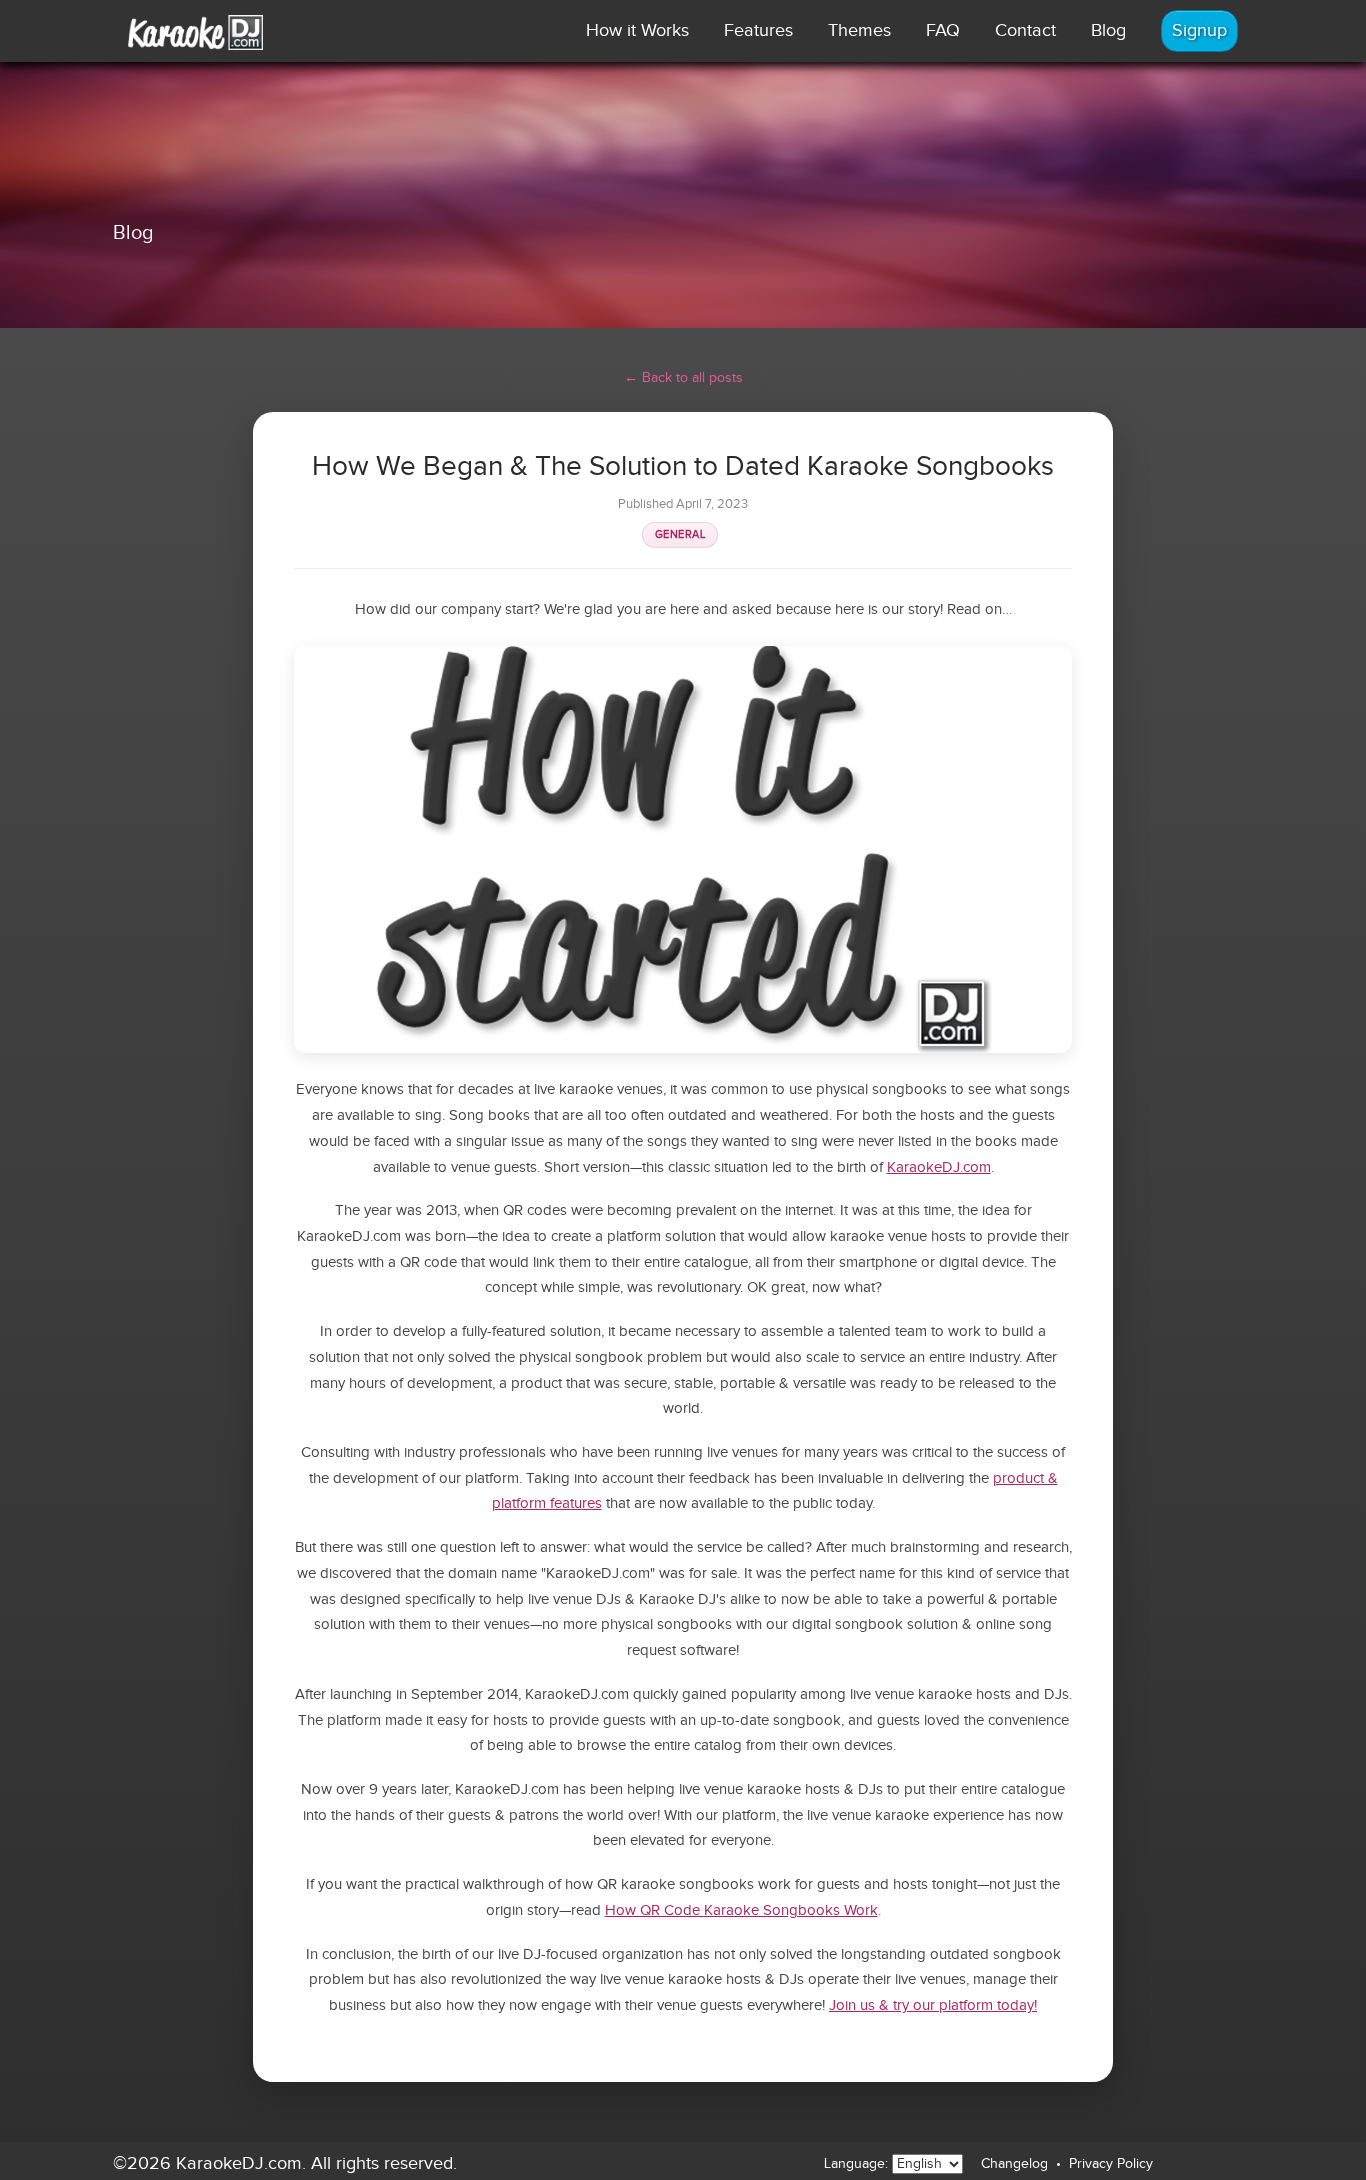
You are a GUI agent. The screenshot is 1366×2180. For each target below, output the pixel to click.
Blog (1108, 30)
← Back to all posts (683, 378)
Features (758, 30)
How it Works (637, 30)
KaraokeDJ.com (939, 1167)
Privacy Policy (1111, 2164)
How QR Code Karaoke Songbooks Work (741, 1910)
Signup (1199, 30)
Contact (1025, 30)
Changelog (1014, 2164)
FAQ (943, 30)
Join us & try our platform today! (933, 2005)
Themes (859, 30)
